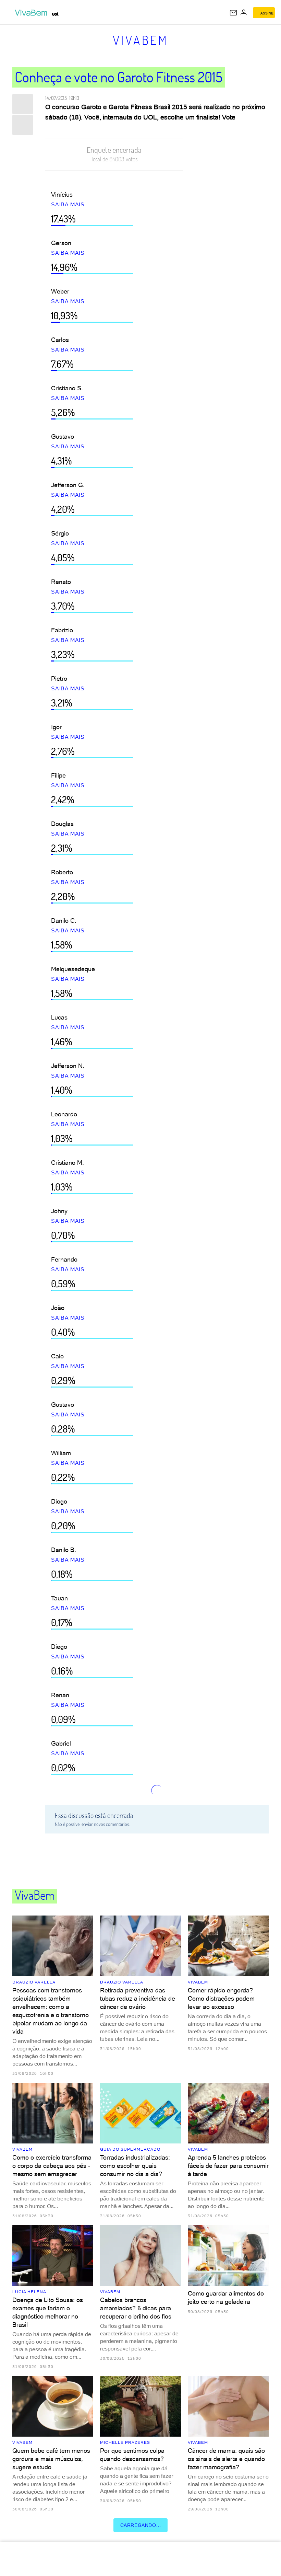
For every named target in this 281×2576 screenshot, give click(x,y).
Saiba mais (68, 204)
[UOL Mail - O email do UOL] (233, 13)
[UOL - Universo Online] (55, 14)
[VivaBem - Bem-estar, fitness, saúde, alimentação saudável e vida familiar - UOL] (33, 13)
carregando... (141, 2525)
